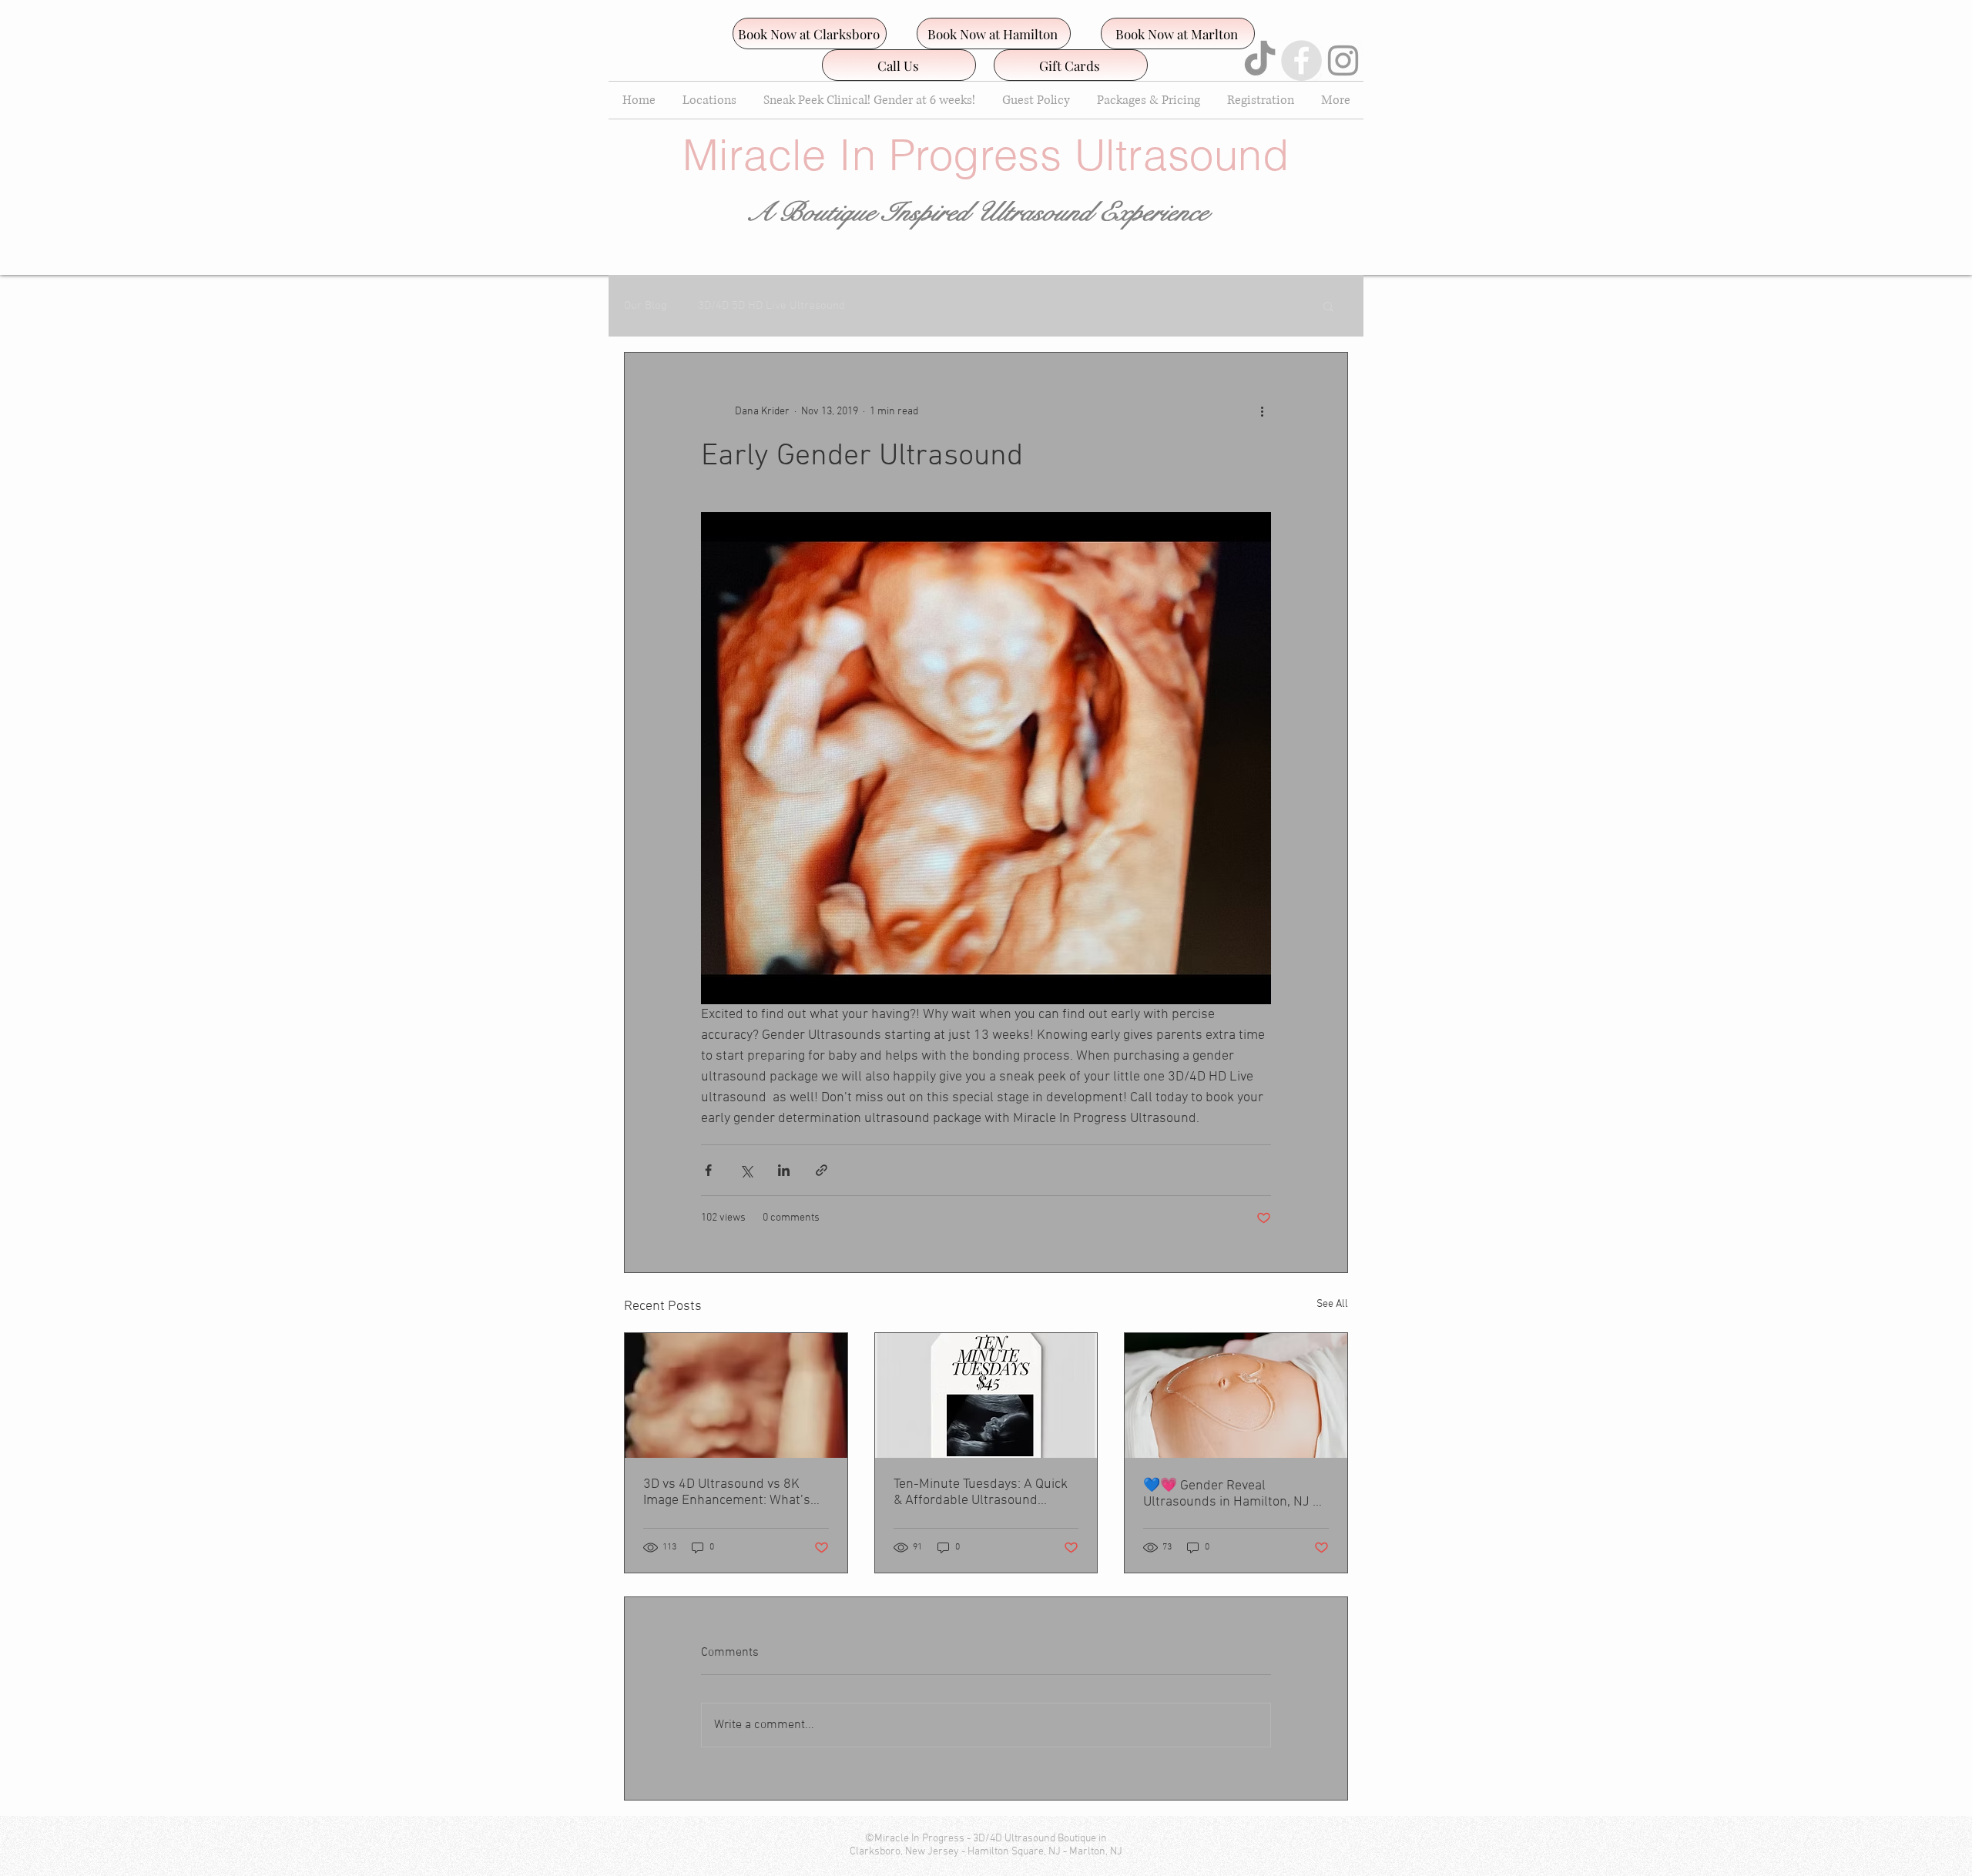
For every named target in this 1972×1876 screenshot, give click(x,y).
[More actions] (1262, 411)
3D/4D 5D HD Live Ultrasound (771, 306)
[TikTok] (1260, 60)
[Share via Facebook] (708, 1170)
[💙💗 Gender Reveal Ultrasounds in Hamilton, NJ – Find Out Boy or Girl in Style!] (1236, 1395)
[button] (1328, 306)
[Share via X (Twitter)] (746, 1170)
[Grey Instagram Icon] (1343, 60)
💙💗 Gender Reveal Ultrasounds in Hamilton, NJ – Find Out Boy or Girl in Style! (1231, 1494)
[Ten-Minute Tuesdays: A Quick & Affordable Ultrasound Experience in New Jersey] (986, 1395)
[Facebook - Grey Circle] (1301, 60)
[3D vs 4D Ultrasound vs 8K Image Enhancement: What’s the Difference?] (736, 1395)
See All (1332, 1304)
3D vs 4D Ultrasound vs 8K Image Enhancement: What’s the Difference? (727, 1492)
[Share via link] (822, 1170)
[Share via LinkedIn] (784, 1170)
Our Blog (646, 306)
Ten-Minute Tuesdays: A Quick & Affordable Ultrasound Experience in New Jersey (981, 1492)
